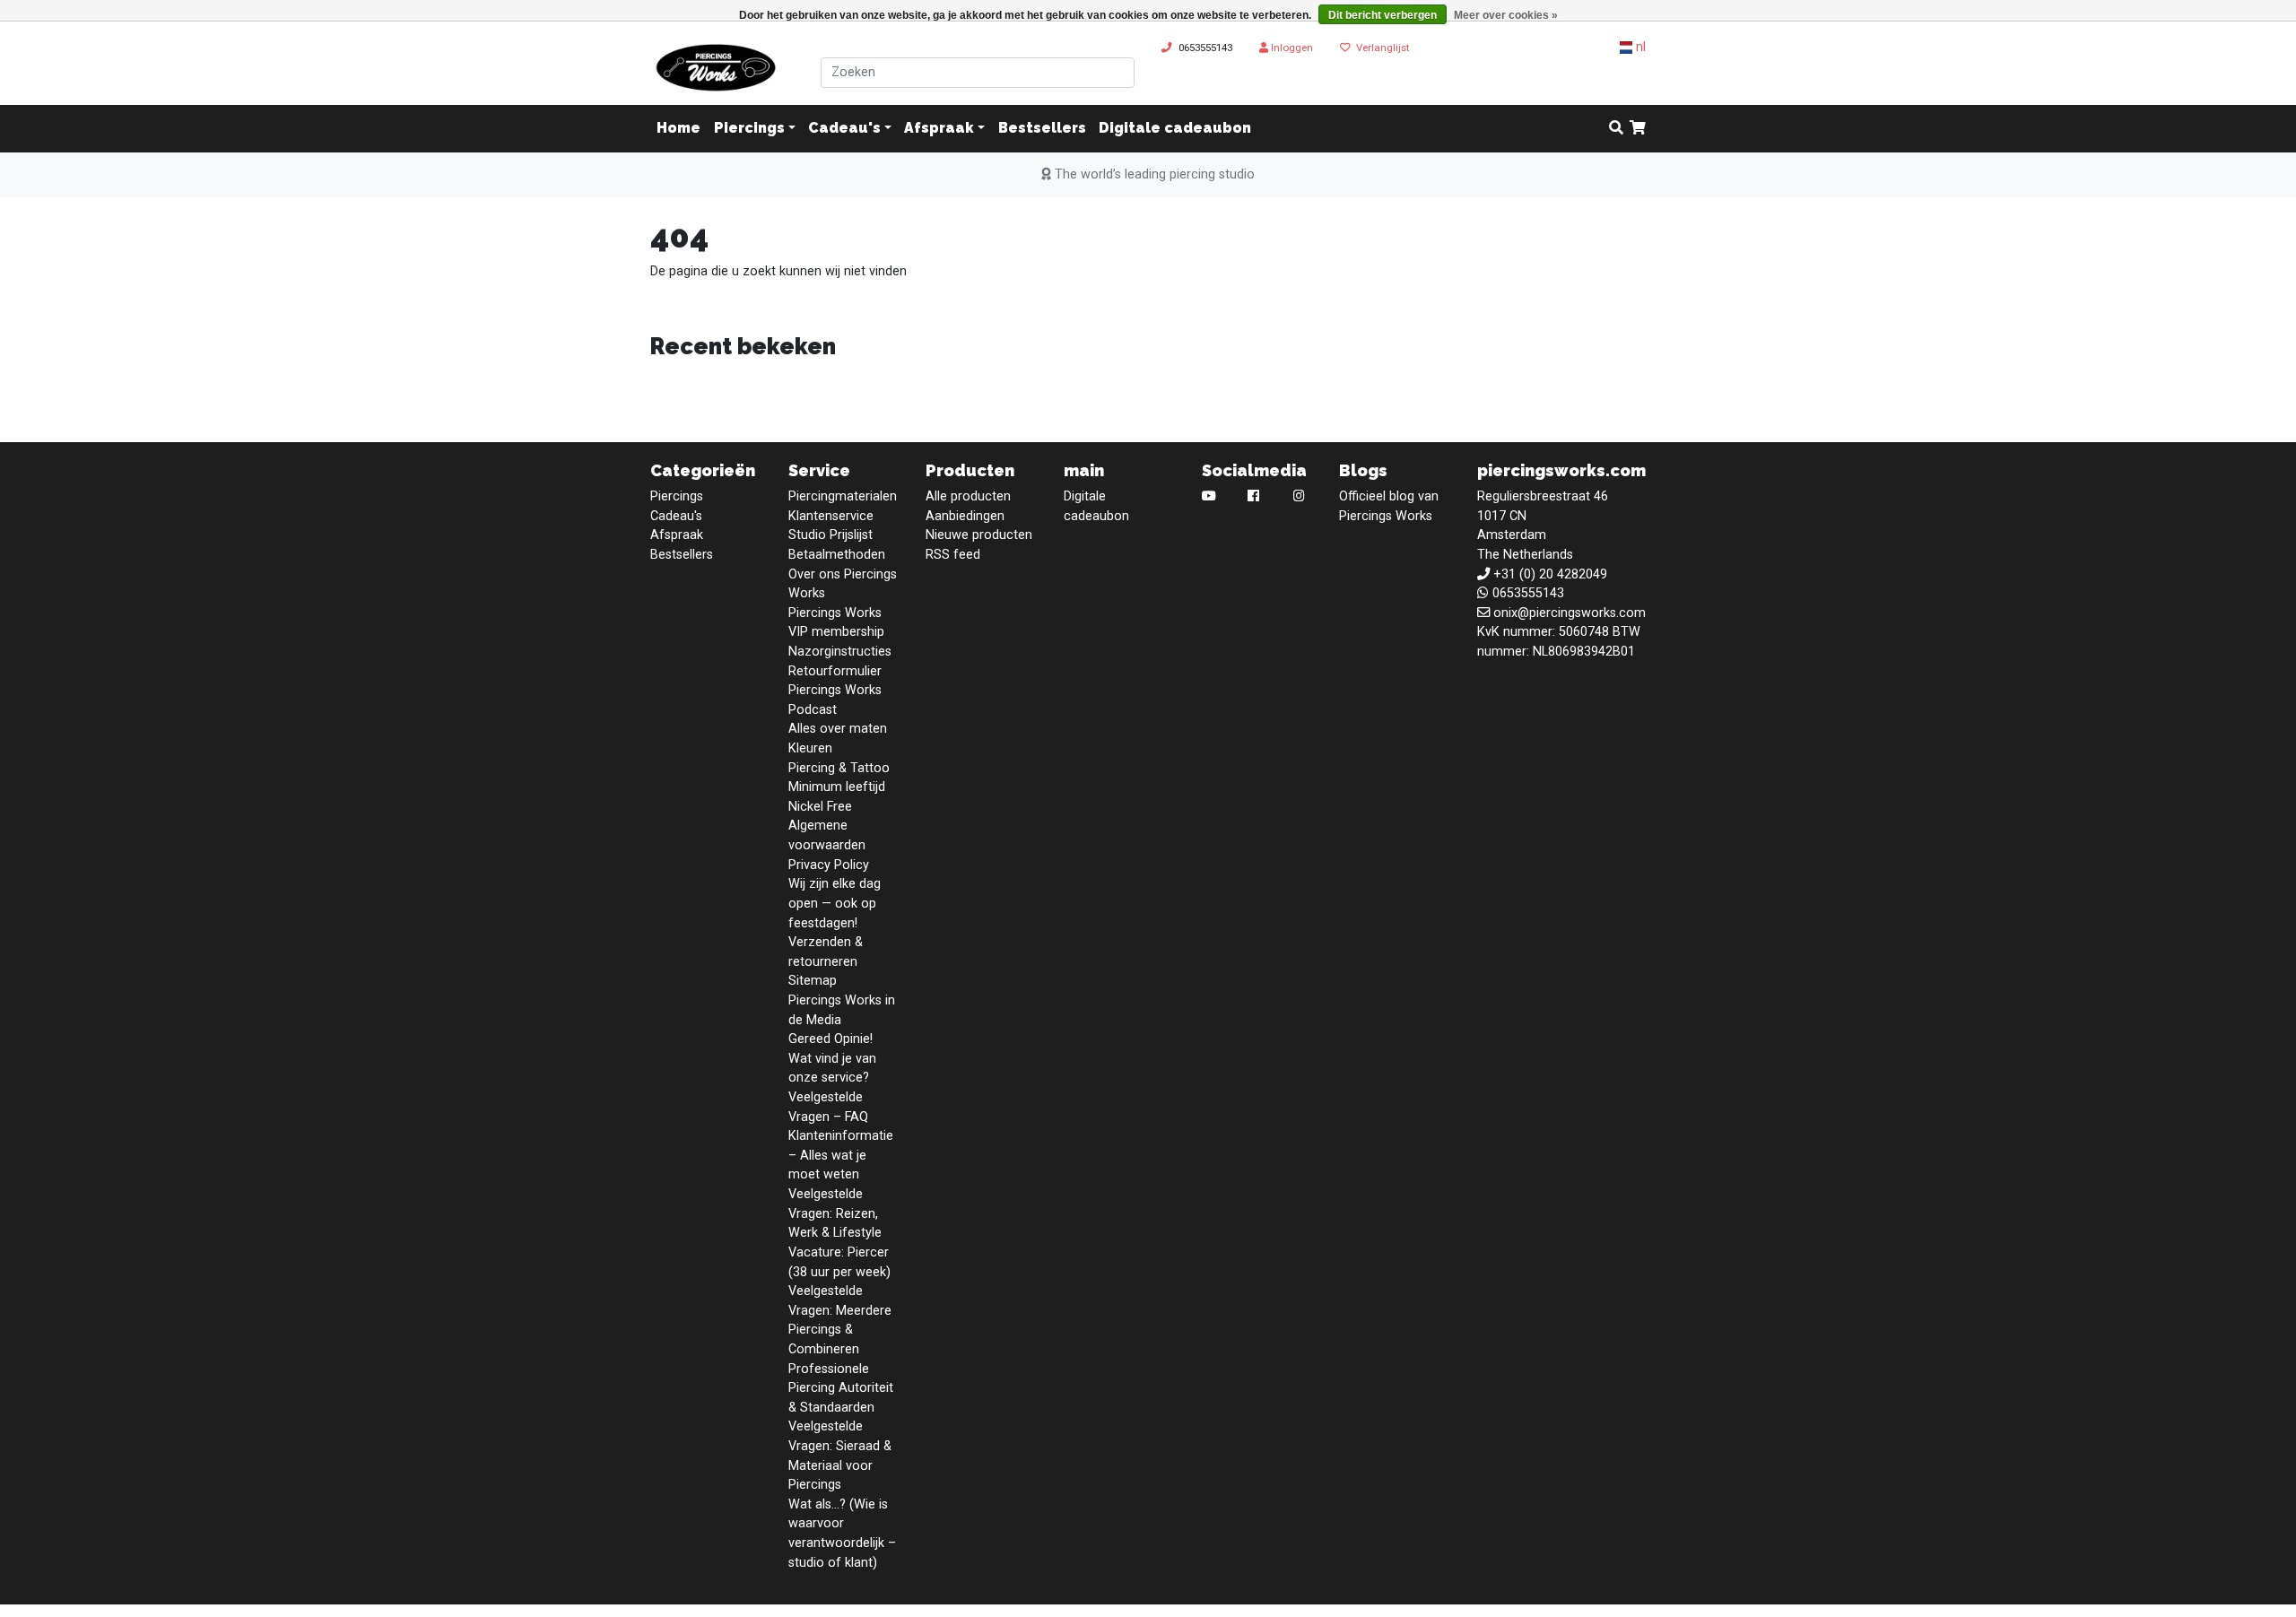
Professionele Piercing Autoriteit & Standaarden (841, 1388)
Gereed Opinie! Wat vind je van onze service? (832, 1058)
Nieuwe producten (979, 535)
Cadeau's (844, 129)
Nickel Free (820, 807)
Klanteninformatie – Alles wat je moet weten (841, 1155)
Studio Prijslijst (831, 535)
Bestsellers (1042, 129)
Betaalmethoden (837, 555)
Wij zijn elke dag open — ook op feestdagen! (835, 903)
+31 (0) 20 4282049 (1550, 574)
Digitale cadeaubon (1175, 129)
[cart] (1638, 129)
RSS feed (953, 555)
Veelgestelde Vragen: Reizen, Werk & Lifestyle (835, 1213)
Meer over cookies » (1506, 15)
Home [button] (678, 129)
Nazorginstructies (840, 652)
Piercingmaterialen (843, 496)
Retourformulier (835, 671)
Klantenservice (831, 516)
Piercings (749, 129)
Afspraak (939, 129)
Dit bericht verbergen (1383, 15)
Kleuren (810, 748)
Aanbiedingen (965, 516)
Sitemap (813, 981)
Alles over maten (838, 729)
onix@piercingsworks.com (1570, 613)
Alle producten (968, 496)
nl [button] (1639, 47)
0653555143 (1205, 48)
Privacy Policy (829, 865)
